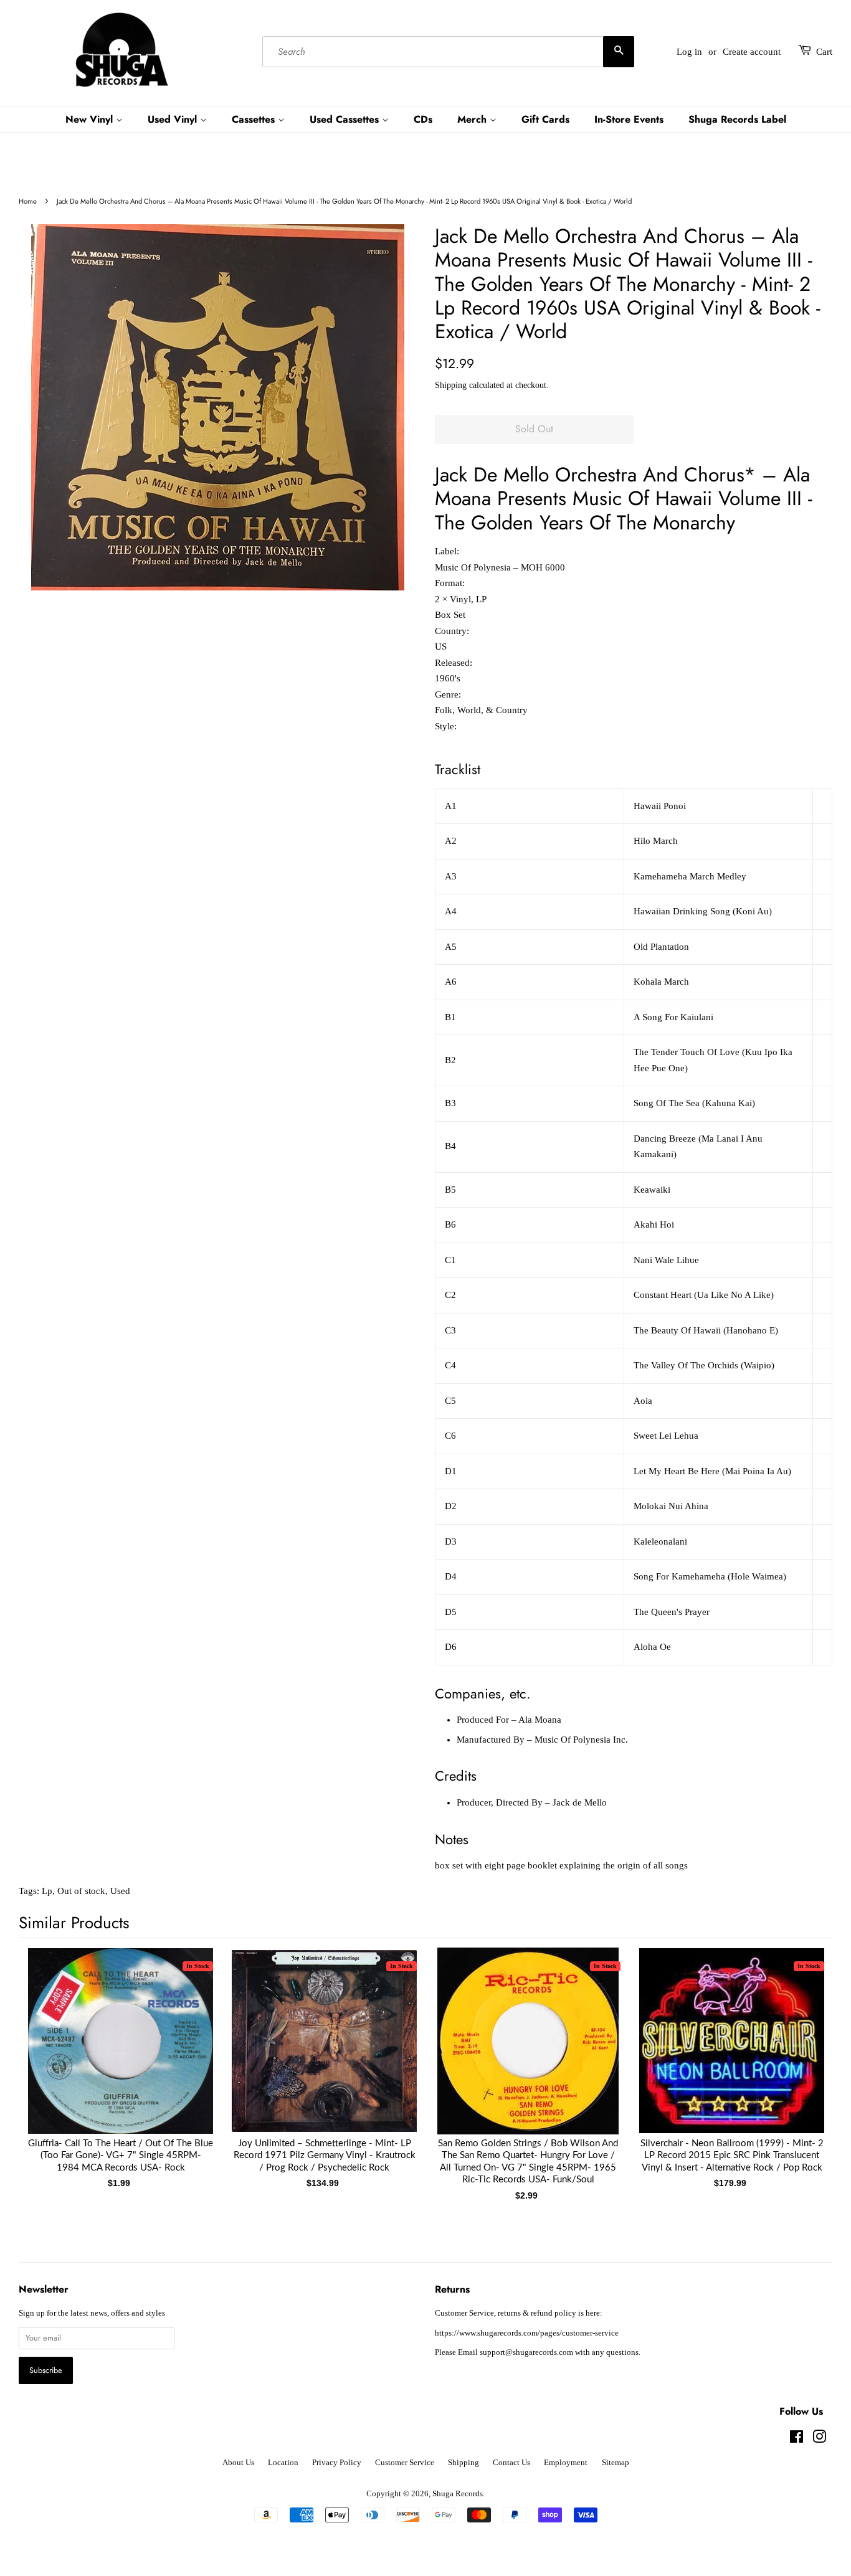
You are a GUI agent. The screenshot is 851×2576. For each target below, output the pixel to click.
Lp (47, 1891)
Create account (752, 52)
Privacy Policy (337, 2463)
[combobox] (448, 52)
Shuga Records (458, 2494)
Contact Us (511, 2463)
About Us (238, 2463)
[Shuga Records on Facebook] (796, 2440)
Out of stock (81, 1891)
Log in (689, 52)
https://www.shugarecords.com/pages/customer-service (527, 2333)
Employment (566, 2463)
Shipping (451, 385)
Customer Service (405, 2463)
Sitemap (616, 2463)
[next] (802, 2060)
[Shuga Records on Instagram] (819, 2440)
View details (121, 2053)
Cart (824, 52)
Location (283, 2463)
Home (28, 201)
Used (120, 1891)
